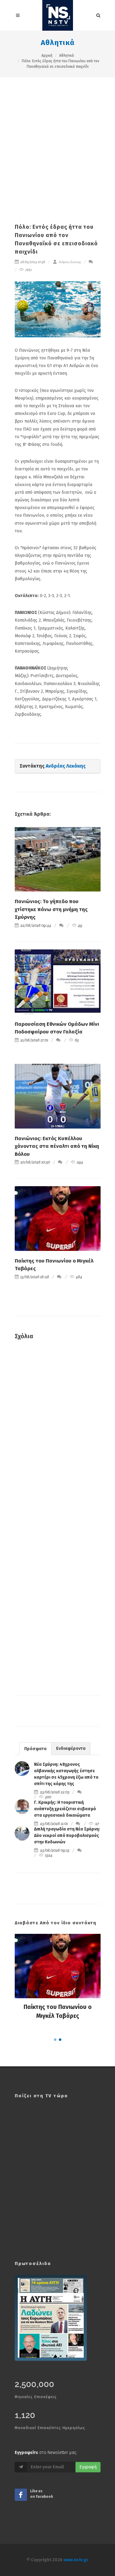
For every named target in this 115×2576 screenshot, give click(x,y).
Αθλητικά (58, 43)
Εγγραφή (88, 2467)
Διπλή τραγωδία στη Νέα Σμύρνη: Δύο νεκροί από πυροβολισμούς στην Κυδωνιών (67, 1836)
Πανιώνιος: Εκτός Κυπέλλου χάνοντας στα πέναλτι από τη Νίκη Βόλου (57, 1146)
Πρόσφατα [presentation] (35, 1749)
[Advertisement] (57, 138)
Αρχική (47, 56)
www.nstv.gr (76, 2560)
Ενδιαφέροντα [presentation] (71, 1748)
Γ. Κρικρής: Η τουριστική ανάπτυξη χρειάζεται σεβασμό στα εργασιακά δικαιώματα (65, 1809)
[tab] (35, 1748)
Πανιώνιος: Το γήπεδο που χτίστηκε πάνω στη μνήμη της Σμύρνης (51, 909)
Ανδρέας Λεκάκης (69, 262)
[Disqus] (58, 1433)
